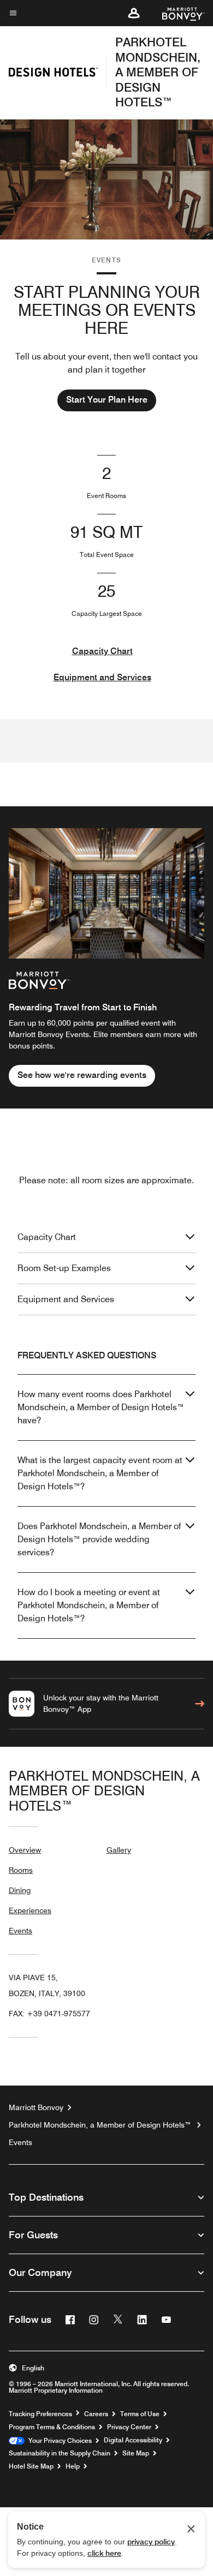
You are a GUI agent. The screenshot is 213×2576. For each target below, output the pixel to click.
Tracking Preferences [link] (40, 2414)
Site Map (136, 2453)
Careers (96, 2414)
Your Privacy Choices (58, 2441)
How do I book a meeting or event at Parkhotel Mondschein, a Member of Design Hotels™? (89, 1605)
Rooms (21, 1870)
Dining (20, 1890)
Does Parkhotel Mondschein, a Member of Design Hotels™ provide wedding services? (99, 1539)
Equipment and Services (102, 677)
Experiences (30, 1910)
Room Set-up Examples (64, 1268)
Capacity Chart (102, 651)
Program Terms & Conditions (52, 2427)
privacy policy (151, 2542)
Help (73, 2466)
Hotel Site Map (31, 2466)
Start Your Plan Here (107, 400)
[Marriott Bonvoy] (177, 13)
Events (20, 1931)
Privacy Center (129, 2427)
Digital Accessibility (133, 2440)
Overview (25, 1850)
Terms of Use (140, 2414)
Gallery (119, 1850)
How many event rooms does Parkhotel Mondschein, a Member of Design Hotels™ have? (101, 1407)
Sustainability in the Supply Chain (60, 2453)
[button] (134, 13)
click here (104, 2553)
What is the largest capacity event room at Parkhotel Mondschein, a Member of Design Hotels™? (100, 1473)
